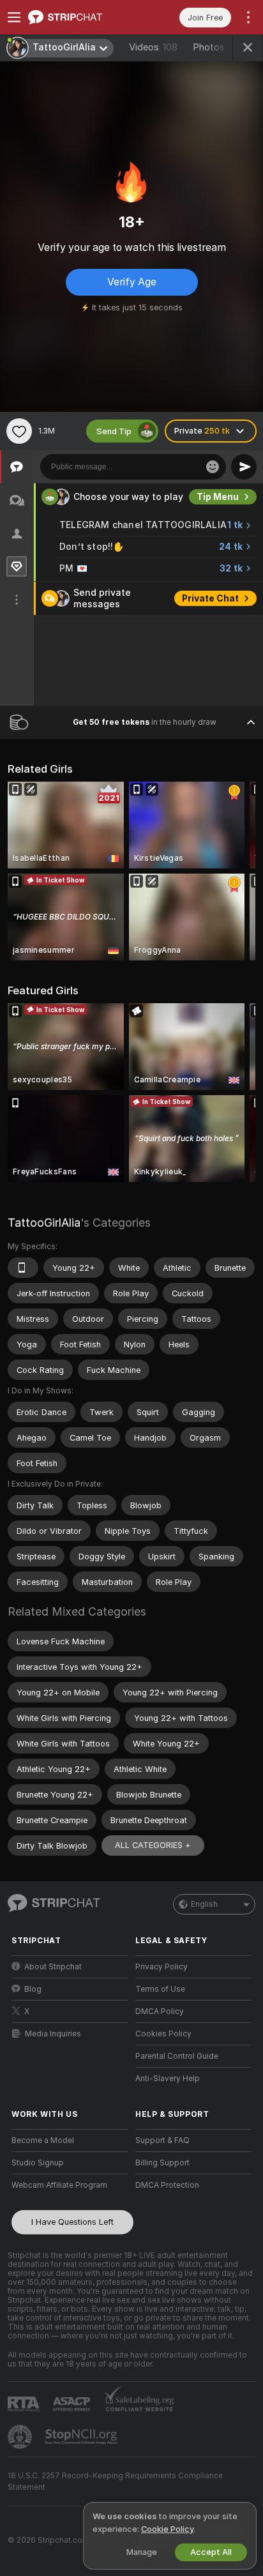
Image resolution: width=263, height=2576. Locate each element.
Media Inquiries (53, 2034)
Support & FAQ (162, 2140)
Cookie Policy (167, 2529)
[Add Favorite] (19, 431)
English (204, 1904)
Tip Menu (218, 497)
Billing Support (162, 2163)
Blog (33, 1989)
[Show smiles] (213, 467)
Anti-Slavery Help (168, 2079)
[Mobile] (23, 1268)
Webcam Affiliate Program (59, 2185)
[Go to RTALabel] (25, 2404)
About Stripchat (53, 1967)
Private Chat (210, 598)
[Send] (244, 467)
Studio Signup (38, 2163)
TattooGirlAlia (44, 1223)
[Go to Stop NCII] (82, 2437)
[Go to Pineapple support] (21, 2437)
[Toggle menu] (14, 17)
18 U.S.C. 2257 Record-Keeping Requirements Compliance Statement (115, 2481)
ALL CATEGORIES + (153, 1845)
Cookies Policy (163, 2034)
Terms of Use (160, 1989)
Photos (219, 47)
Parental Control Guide (177, 2056)
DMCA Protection (167, 2185)
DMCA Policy (160, 2012)
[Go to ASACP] (73, 2404)
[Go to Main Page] (80, 17)
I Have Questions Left (72, 2222)
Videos (153, 47)
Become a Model (43, 2140)
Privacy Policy (162, 1967)
